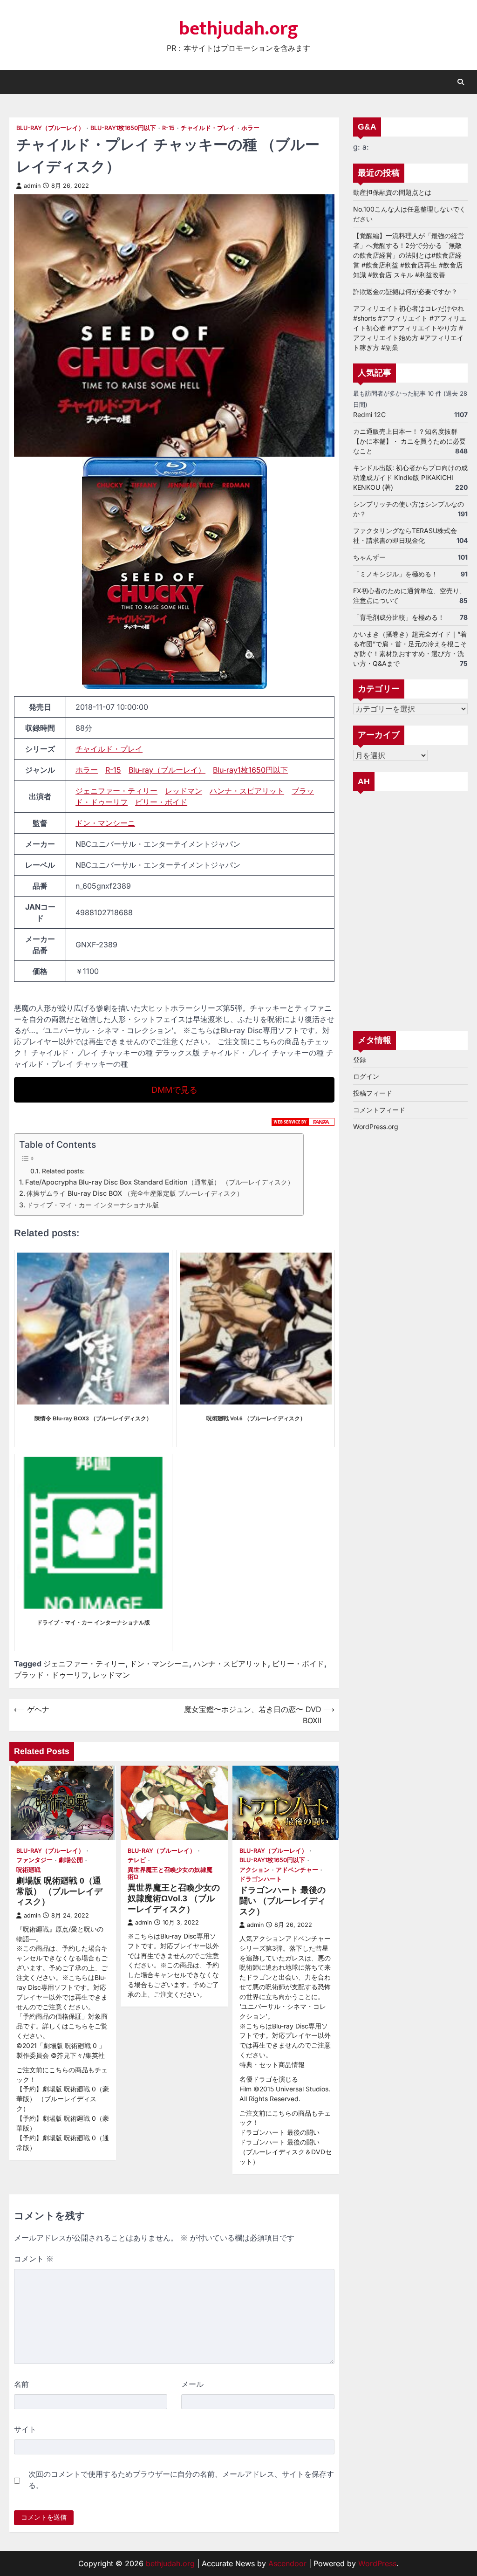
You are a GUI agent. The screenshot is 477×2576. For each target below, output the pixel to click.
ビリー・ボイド (161, 802)
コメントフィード (379, 1110)
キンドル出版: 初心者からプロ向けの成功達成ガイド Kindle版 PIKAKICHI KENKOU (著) (410, 477)
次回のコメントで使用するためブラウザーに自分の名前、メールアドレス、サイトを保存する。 (181, 2480)
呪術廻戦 (28, 1870)
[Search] (461, 82)
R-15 (168, 128)
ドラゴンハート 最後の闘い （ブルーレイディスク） (283, 1901)
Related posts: (63, 1171)
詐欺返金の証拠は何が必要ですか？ (405, 291)
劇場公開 (71, 1860)
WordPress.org (376, 1127)
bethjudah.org (238, 29)
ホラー (250, 128)
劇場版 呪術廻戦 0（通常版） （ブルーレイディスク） (59, 1891)
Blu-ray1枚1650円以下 (123, 128)
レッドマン (184, 791)
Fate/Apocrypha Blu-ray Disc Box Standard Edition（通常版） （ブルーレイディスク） (160, 1182)
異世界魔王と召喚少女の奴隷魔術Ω (170, 1873)
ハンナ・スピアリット (247, 791)
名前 (21, 2384)
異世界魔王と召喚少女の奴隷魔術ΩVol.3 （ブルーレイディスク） (174, 1898)
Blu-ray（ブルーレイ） (50, 128)
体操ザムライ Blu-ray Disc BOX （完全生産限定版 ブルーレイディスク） (135, 1193)
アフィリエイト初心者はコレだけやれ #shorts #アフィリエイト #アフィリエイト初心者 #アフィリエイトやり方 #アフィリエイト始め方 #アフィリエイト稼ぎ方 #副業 (410, 328)
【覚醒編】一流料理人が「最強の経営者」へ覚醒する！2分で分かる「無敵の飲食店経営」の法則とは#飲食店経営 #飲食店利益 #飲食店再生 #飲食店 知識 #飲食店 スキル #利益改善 (409, 255)
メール (192, 2384)
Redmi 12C (369, 414)
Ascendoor (287, 2563)
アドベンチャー (297, 1870)
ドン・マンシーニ (105, 823)
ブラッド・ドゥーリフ (51, 1675)
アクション (255, 1870)
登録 (360, 1059)
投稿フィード (373, 1093)
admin (32, 186)
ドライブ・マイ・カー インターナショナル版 (93, 1205)
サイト (25, 2429)
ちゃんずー (369, 557)
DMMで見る (174, 1090)
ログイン (366, 1076)
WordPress (377, 2563)
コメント (34, 2259)
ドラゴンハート (261, 1879)
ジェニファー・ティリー (116, 791)
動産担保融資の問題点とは (392, 192)
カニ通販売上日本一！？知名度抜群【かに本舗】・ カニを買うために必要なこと (409, 441)
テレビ (137, 1860)
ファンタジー (34, 1860)
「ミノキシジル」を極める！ (395, 574)
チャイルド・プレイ (208, 128)
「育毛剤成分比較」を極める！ (399, 617)
